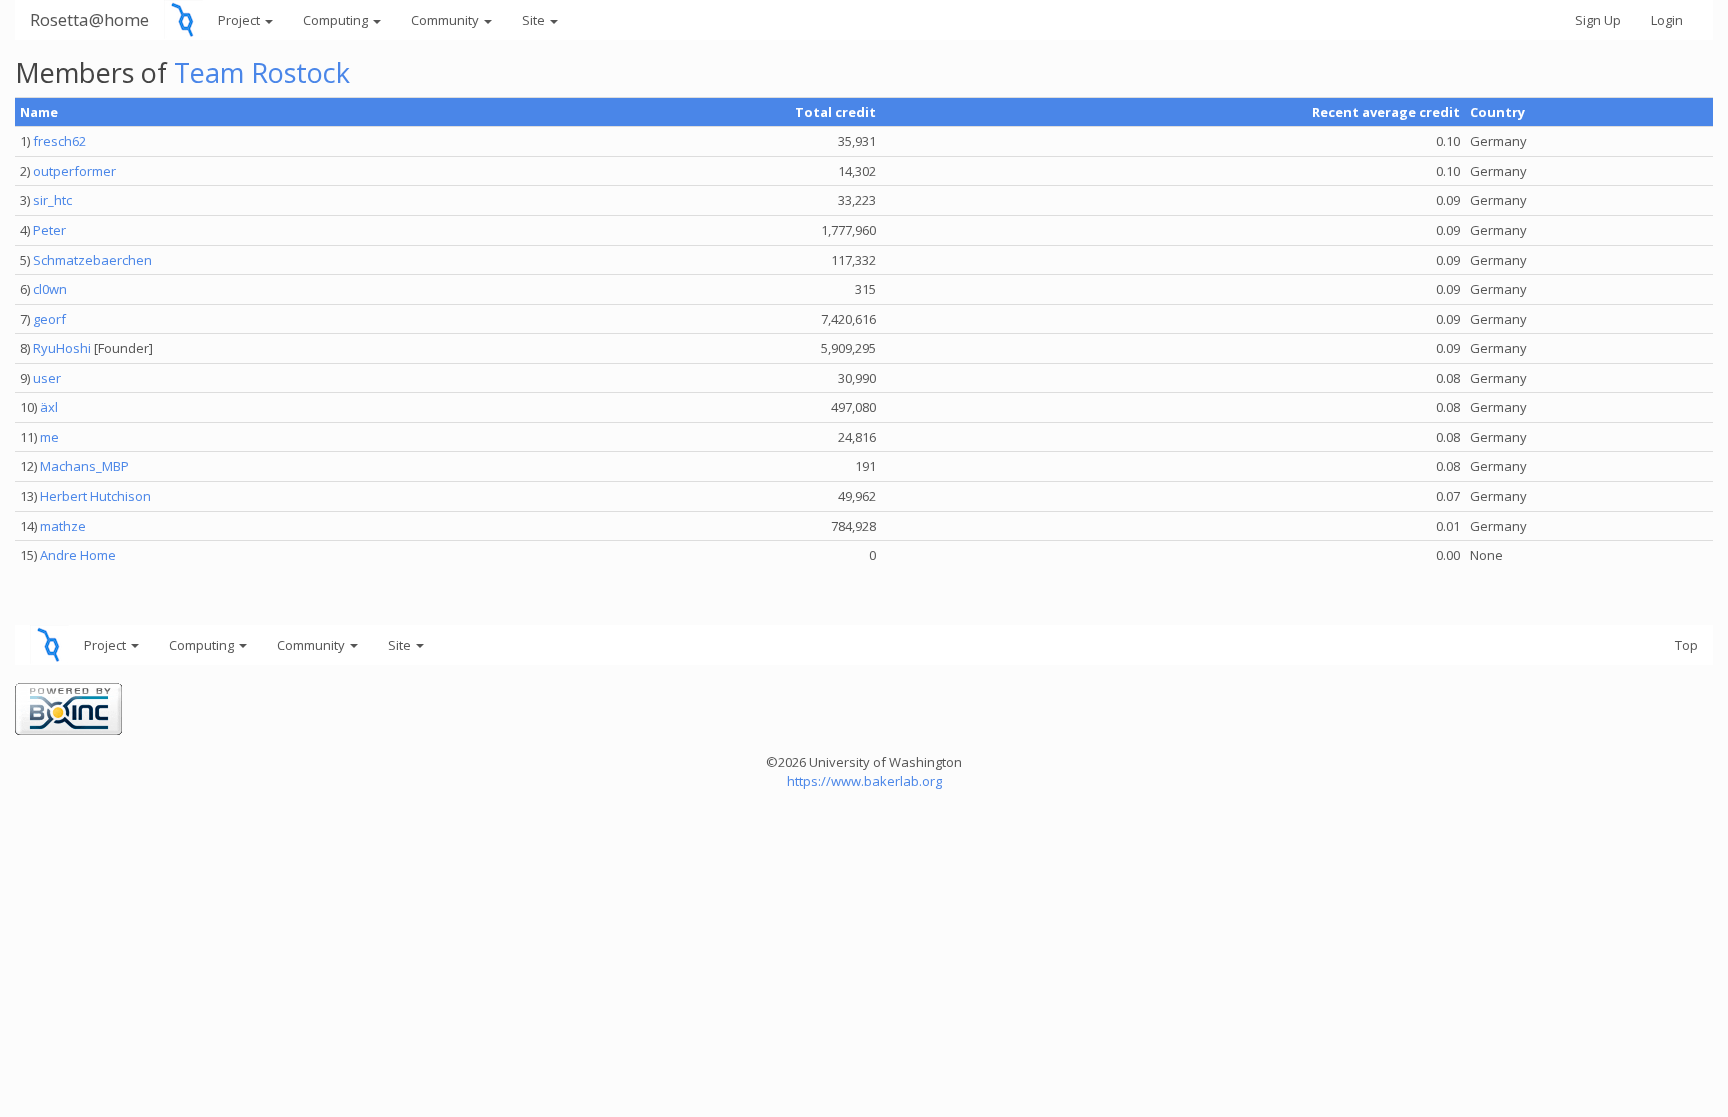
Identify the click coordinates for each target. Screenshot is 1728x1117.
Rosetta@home (89, 19)
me (49, 437)
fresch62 (59, 141)
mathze (63, 526)
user (47, 378)
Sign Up (1598, 20)
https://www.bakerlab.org (864, 781)
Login (1667, 20)
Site (535, 20)
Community (446, 20)
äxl (49, 407)
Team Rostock (262, 72)
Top (1686, 645)
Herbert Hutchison (95, 496)
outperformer (74, 171)
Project (240, 20)
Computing (337, 20)
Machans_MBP (84, 466)
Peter (49, 230)
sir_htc (52, 200)
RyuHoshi (62, 348)
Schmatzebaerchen (92, 260)
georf (49, 319)
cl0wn (50, 289)
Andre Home (78, 555)
